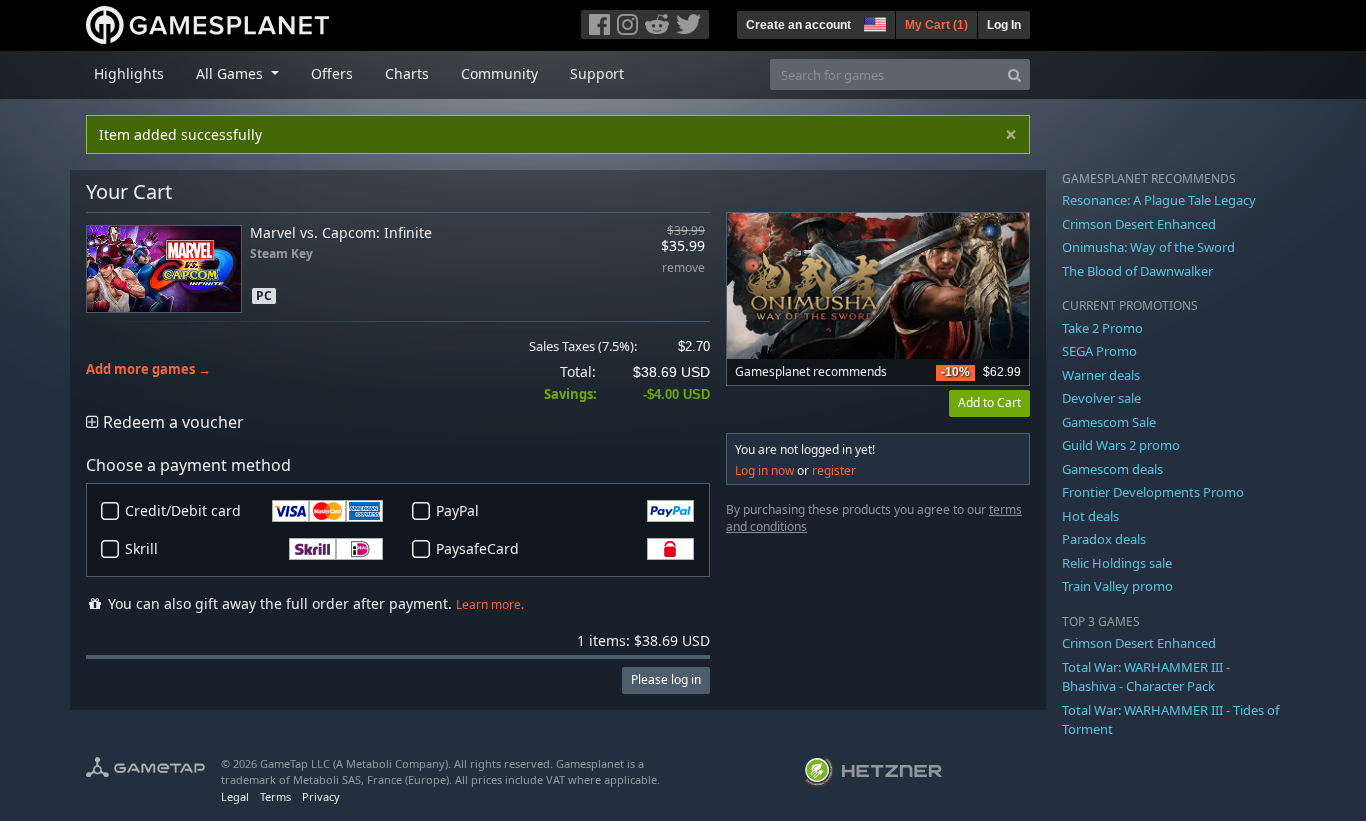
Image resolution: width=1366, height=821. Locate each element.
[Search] (1014, 74)
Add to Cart (989, 402)
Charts (407, 73)
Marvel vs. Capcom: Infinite (341, 232)
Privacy (321, 796)
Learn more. (490, 604)
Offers (332, 73)
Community (499, 73)
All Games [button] (231, 73)
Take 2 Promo (1102, 328)
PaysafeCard (477, 548)
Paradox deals (1104, 539)
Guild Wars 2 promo (1121, 445)
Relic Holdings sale (1117, 563)
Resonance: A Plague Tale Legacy (1159, 200)
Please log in (666, 679)
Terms (275, 796)
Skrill (141, 548)
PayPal (457, 510)
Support (597, 73)
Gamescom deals (1112, 469)
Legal (235, 796)
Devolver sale (1101, 398)
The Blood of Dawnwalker (1137, 271)
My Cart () (936, 25)
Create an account (798, 25)
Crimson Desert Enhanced (1139, 224)
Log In (1004, 25)
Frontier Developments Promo (1153, 492)
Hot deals (1090, 516)
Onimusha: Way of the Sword (1148, 247)
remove (683, 268)
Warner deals (1101, 375)
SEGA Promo (1099, 351)
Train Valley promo (1117, 586)
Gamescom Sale (1109, 422)
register (834, 470)
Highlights (129, 73)
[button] (873, 22)
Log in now (764, 470)
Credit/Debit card (183, 510)
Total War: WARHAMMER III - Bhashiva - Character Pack (1146, 677)
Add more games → (148, 369)
